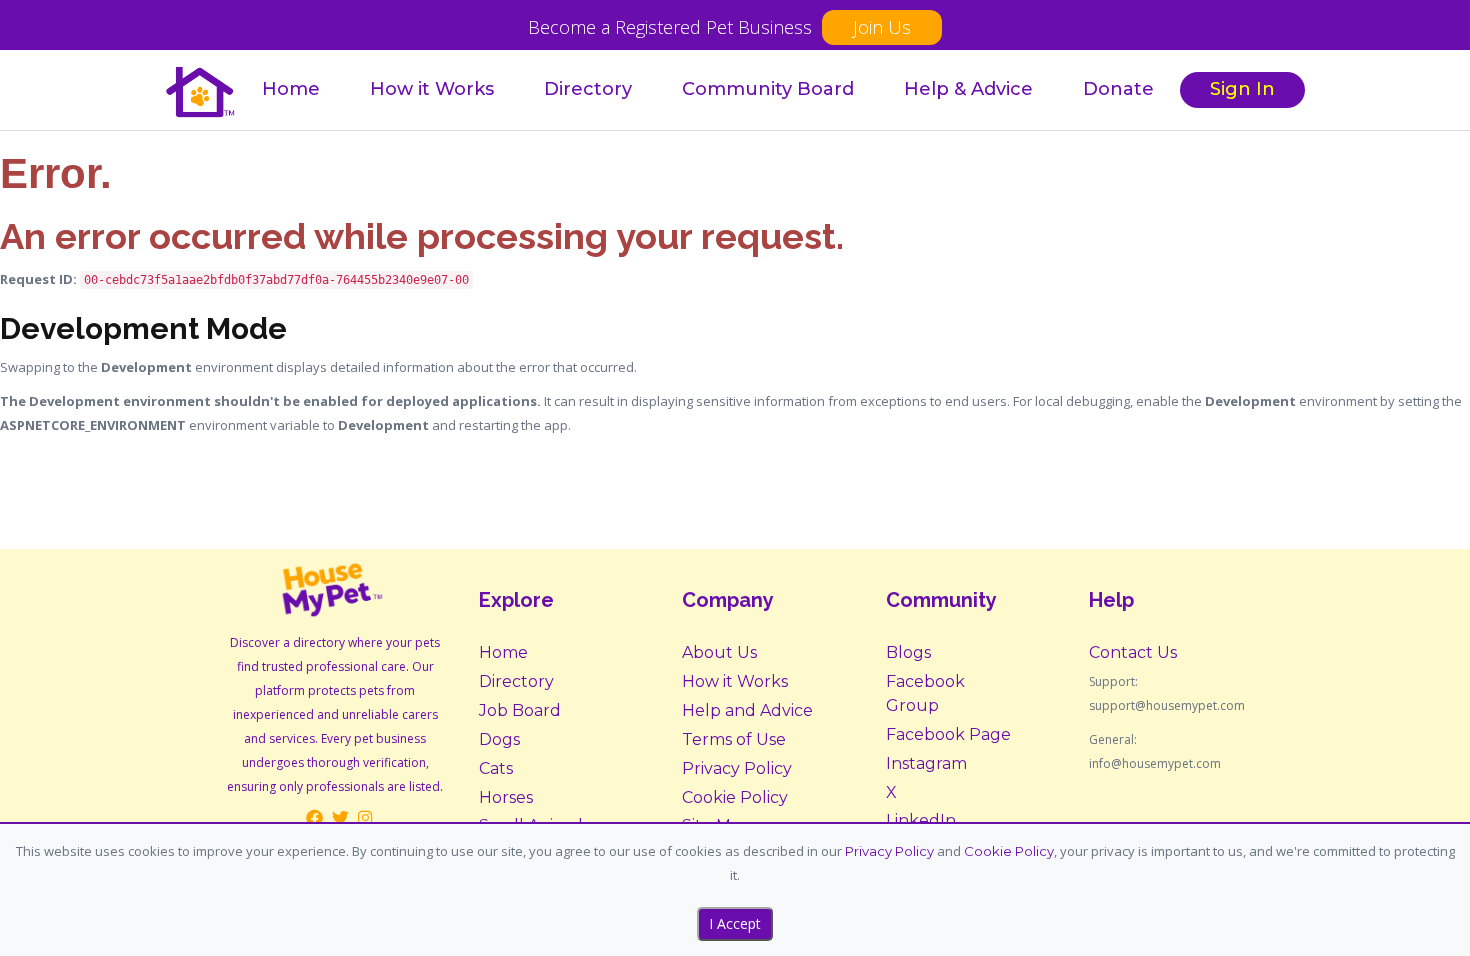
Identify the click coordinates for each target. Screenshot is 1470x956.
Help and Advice (747, 710)
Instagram (926, 763)
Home (291, 89)
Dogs (499, 739)
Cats (496, 768)
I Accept (735, 923)
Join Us (882, 27)
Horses (506, 797)
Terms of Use (734, 739)
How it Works (432, 89)
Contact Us (1133, 652)
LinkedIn (921, 820)
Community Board (768, 89)
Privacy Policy (737, 768)
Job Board (520, 710)
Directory (588, 89)
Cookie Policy (735, 797)
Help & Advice (968, 89)
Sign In (1242, 89)
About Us (719, 652)
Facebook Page (948, 734)
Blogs (908, 652)
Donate (1118, 89)
